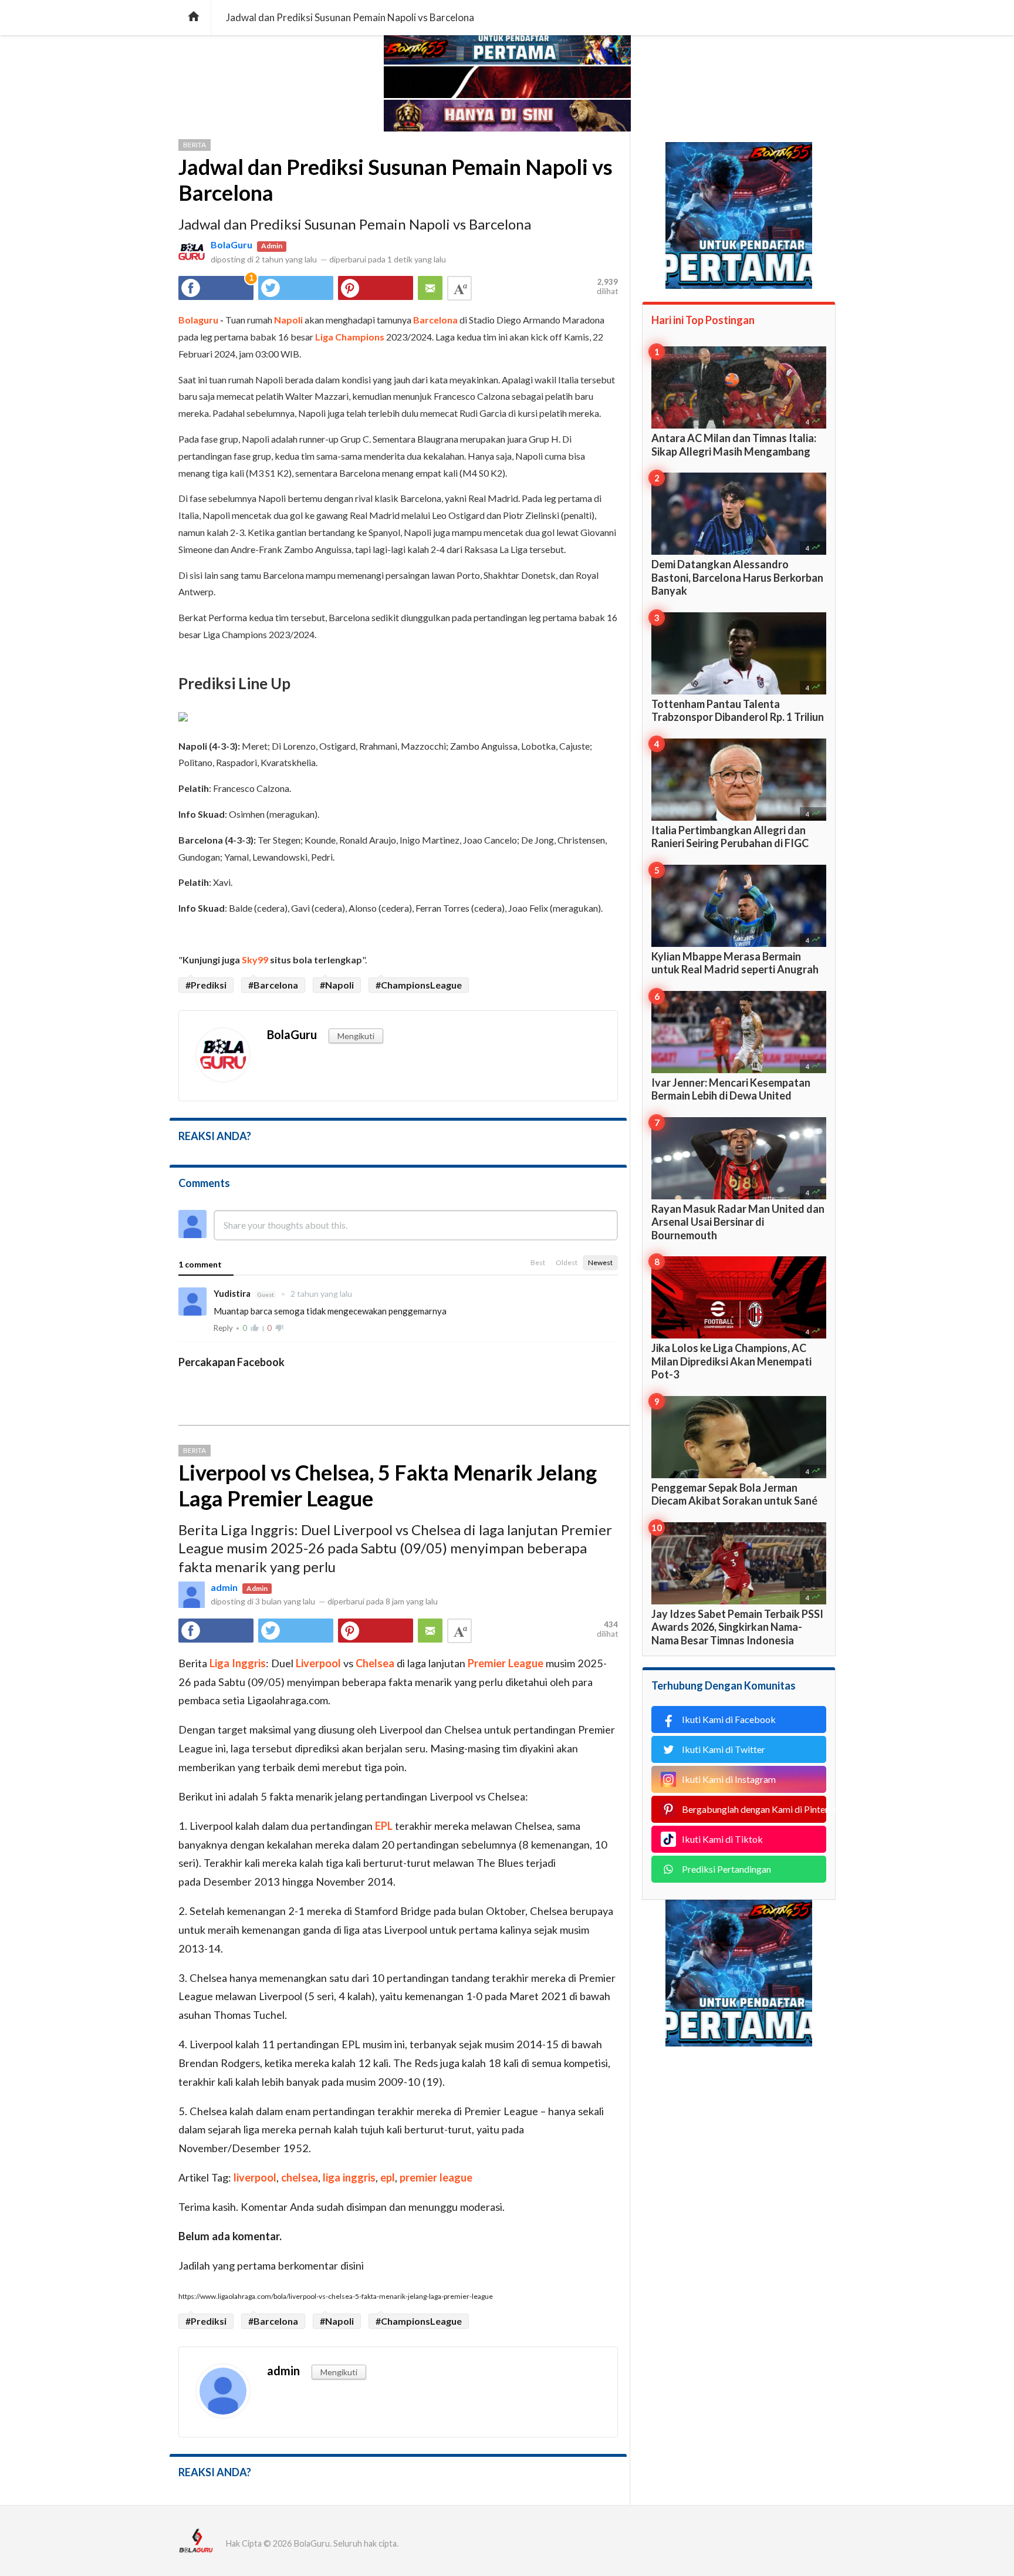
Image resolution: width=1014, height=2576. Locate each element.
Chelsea (375, 1663)
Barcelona (435, 320)
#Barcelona (273, 985)
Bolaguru (198, 320)
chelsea (300, 2177)
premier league (436, 2177)
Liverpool (318, 1663)
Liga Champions (350, 337)
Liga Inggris (238, 1663)
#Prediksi (206, 985)
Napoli (288, 320)
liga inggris (349, 2177)
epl (388, 2177)
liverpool (255, 2177)
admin (224, 1587)
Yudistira (233, 1293)
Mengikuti (356, 1036)
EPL (384, 1826)
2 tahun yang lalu (317, 1294)
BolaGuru (231, 245)
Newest (600, 1262)
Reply (223, 1328)
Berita (195, 145)
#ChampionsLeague (419, 985)
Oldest (567, 1262)
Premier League (506, 1663)
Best (538, 1262)
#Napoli (337, 985)
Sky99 (255, 960)
